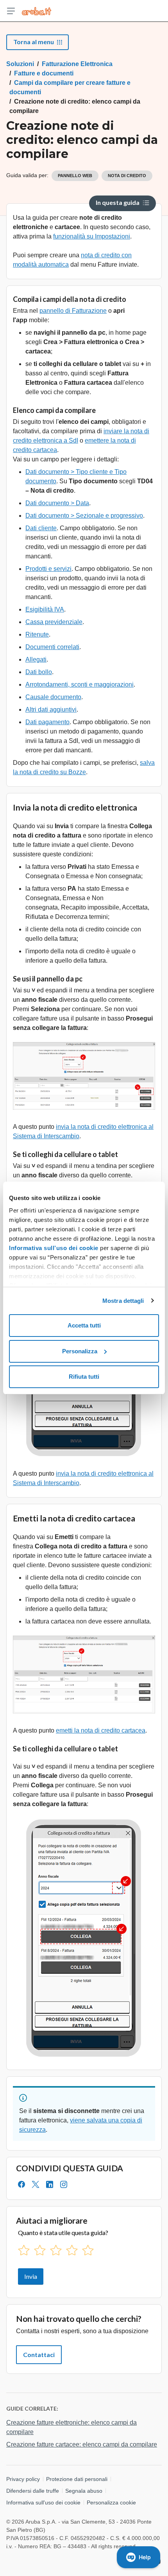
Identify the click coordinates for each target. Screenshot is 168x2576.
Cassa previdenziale (54, 622)
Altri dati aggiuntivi (51, 709)
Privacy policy (23, 2479)
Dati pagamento (47, 722)
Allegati (36, 659)
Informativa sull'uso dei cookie (43, 2502)
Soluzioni (20, 64)
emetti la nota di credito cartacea (101, 1730)
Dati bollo (39, 672)
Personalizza (80, 1351)
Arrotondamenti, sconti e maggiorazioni (80, 684)
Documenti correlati (52, 647)
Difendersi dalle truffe (33, 2491)
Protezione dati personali (77, 2479)
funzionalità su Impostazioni (92, 236)
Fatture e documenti (44, 73)
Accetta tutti (84, 1325)
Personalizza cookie (111, 2502)
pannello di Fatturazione (73, 311)
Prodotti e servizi (48, 569)
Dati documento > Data (57, 503)
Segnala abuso (84, 2491)
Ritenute (37, 634)
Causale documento (53, 697)
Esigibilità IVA (45, 609)
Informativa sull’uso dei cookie (54, 1248)
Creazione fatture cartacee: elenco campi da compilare (82, 2444)
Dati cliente (41, 528)
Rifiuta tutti (84, 1377)
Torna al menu (34, 42)
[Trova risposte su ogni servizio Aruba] (37, 11)
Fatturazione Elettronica (77, 64)
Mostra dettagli (123, 1301)
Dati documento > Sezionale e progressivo (84, 516)
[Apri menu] (11, 11)
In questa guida (118, 202)
